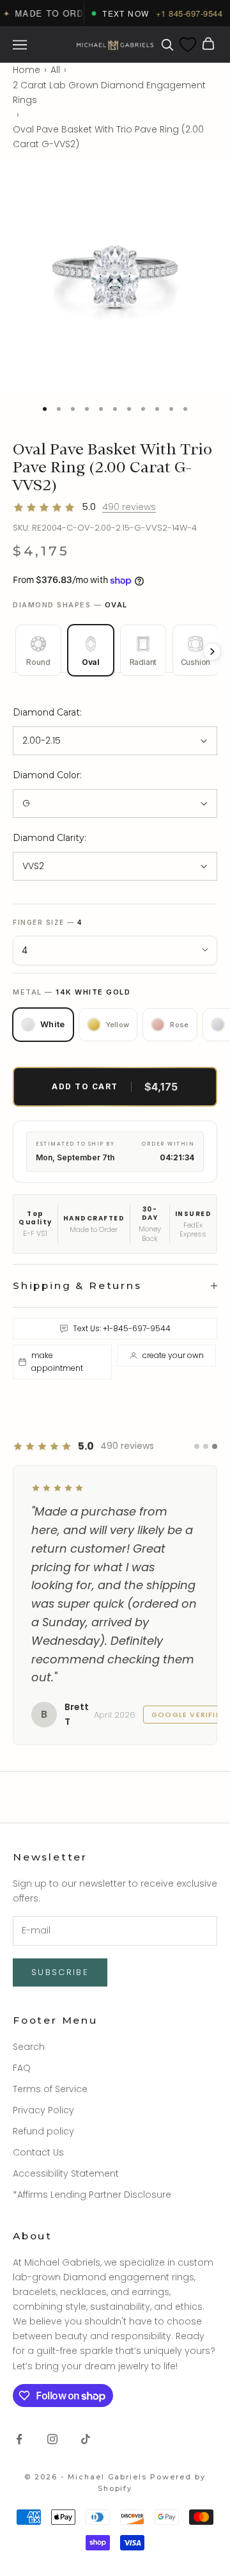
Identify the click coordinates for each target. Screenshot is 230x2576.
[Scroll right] (212, 652)
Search (29, 2102)
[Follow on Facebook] (19, 2494)
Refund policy (43, 2186)
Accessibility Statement (66, 2229)
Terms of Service (50, 2144)
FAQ (22, 2123)
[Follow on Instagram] (52, 2494)
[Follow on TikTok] (86, 2494)
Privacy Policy (43, 2165)
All (55, 70)
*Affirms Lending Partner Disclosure (92, 2250)
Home (27, 70)
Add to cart (115, 1087)
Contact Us (38, 2208)
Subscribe (60, 2028)
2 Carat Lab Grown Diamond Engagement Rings (109, 92)
